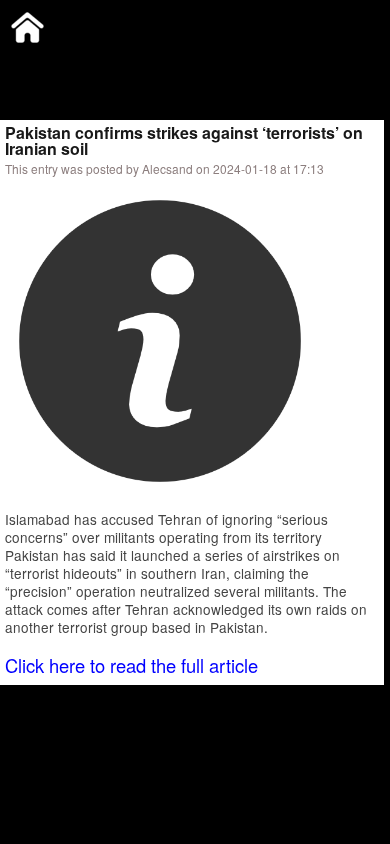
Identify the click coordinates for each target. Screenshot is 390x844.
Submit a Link (45, 64)
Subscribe (137, 64)
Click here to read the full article (131, 665)
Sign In (209, 64)
